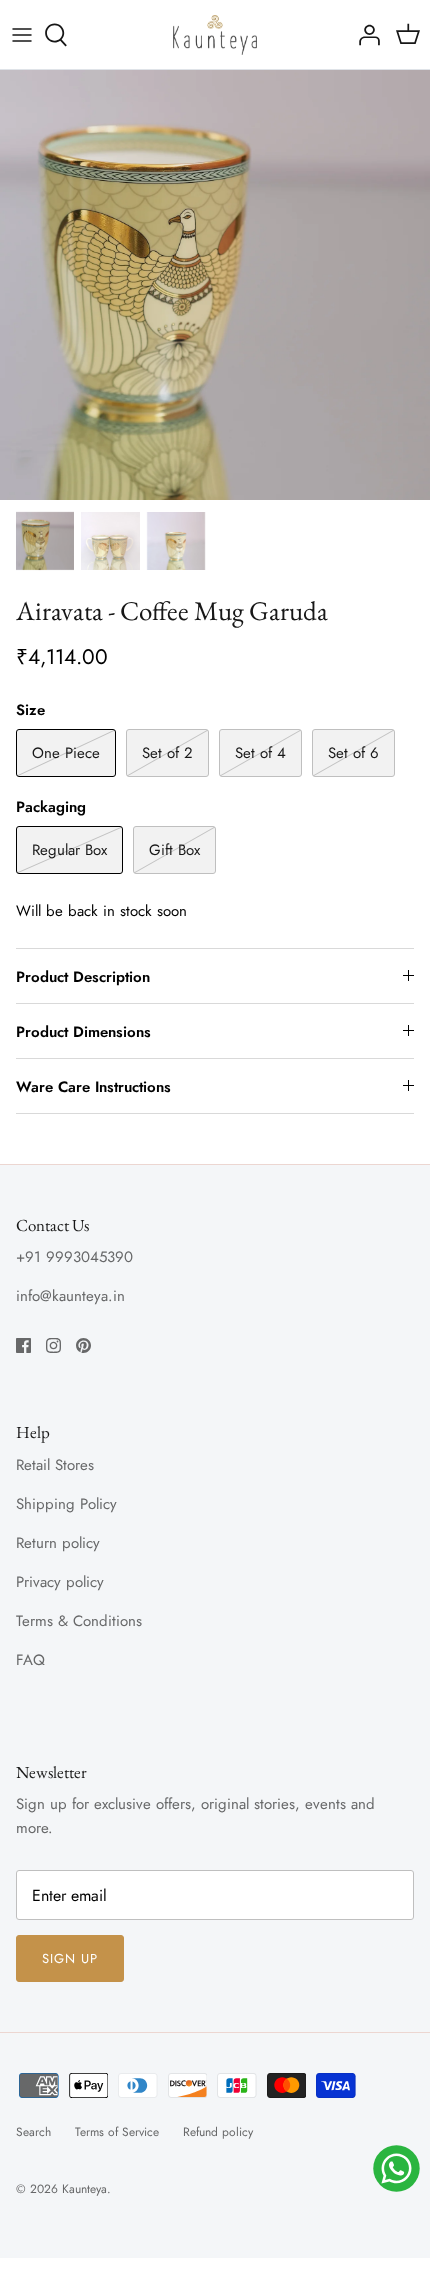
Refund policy (218, 2132)
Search (33, 2132)
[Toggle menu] (22, 35)
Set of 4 (260, 753)
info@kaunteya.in (70, 1296)
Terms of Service (117, 2132)
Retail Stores (55, 1465)
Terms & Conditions (79, 1621)
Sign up (70, 1958)
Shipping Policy (66, 1504)
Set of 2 (167, 753)
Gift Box (174, 850)
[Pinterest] (83, 1345)
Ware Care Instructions (93, 1087)
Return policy (58, 1543)
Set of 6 (353, 753)
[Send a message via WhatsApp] (396, 2168)
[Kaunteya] (215, 35)
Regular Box (69, 850)
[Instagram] (53, 1345)
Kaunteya (84, 2189)
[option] (215, 285)
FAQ (30, 1660)
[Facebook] (23, 1345)
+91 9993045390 (74, 1257)
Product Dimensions (83, 1032)
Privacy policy (60, 1582)
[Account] (364, 35)
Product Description (83, 977)
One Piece (66, 753)
